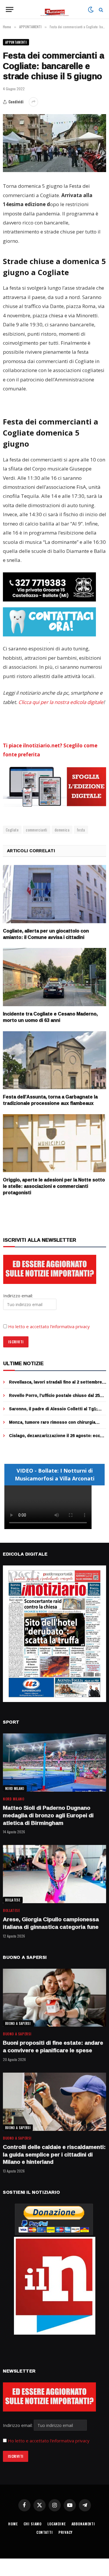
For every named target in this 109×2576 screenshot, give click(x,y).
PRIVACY (66, 2532)
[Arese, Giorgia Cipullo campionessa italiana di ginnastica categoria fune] (54, 1874)
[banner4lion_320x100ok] (49, 587)
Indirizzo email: (18, 2425)
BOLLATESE (13, 1900)
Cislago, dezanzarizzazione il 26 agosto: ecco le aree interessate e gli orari (56, 1438)
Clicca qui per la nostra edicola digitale (61, 702)
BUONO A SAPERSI (18, 2023)
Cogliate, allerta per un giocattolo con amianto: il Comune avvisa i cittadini (46, 934)
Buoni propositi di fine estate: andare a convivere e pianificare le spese (53, 2046)
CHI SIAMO (33, 2524)
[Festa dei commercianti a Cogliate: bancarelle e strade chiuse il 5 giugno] (54, 143)
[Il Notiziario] (54, 9)
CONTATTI (45, 2532)
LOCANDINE (57, 2524)
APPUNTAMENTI (16, 42)
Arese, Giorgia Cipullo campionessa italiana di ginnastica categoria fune (51, 1923)
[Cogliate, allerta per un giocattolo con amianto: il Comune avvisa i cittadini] (54, 894)
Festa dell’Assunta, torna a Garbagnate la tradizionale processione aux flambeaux (50, 1100)
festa (81, 830)
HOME (13, 2524)
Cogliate (12, 830)
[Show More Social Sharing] (33, 102)
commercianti (37, 830)
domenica (62, 830)
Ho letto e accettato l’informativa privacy (49, 1326)
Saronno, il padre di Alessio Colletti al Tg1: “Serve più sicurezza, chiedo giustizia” (53, 1412)
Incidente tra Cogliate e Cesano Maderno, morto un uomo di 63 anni (50, 1017)
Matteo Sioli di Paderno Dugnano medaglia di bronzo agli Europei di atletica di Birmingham (48, 1815)
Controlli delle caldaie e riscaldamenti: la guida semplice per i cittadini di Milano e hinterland (54, 2154)
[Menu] (10, 9)
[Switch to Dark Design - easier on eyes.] (91, 10)
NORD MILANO (15, 1788)
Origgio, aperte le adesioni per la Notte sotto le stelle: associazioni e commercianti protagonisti (54, 1186)
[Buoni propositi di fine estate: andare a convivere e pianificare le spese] (54, 1998)
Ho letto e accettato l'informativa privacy (49, 2441)
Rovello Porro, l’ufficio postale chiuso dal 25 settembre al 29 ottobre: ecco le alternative (54, 1398)
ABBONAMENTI (83, 2524)
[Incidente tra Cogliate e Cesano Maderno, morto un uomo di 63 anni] (54, 977)
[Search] (100, 9)
